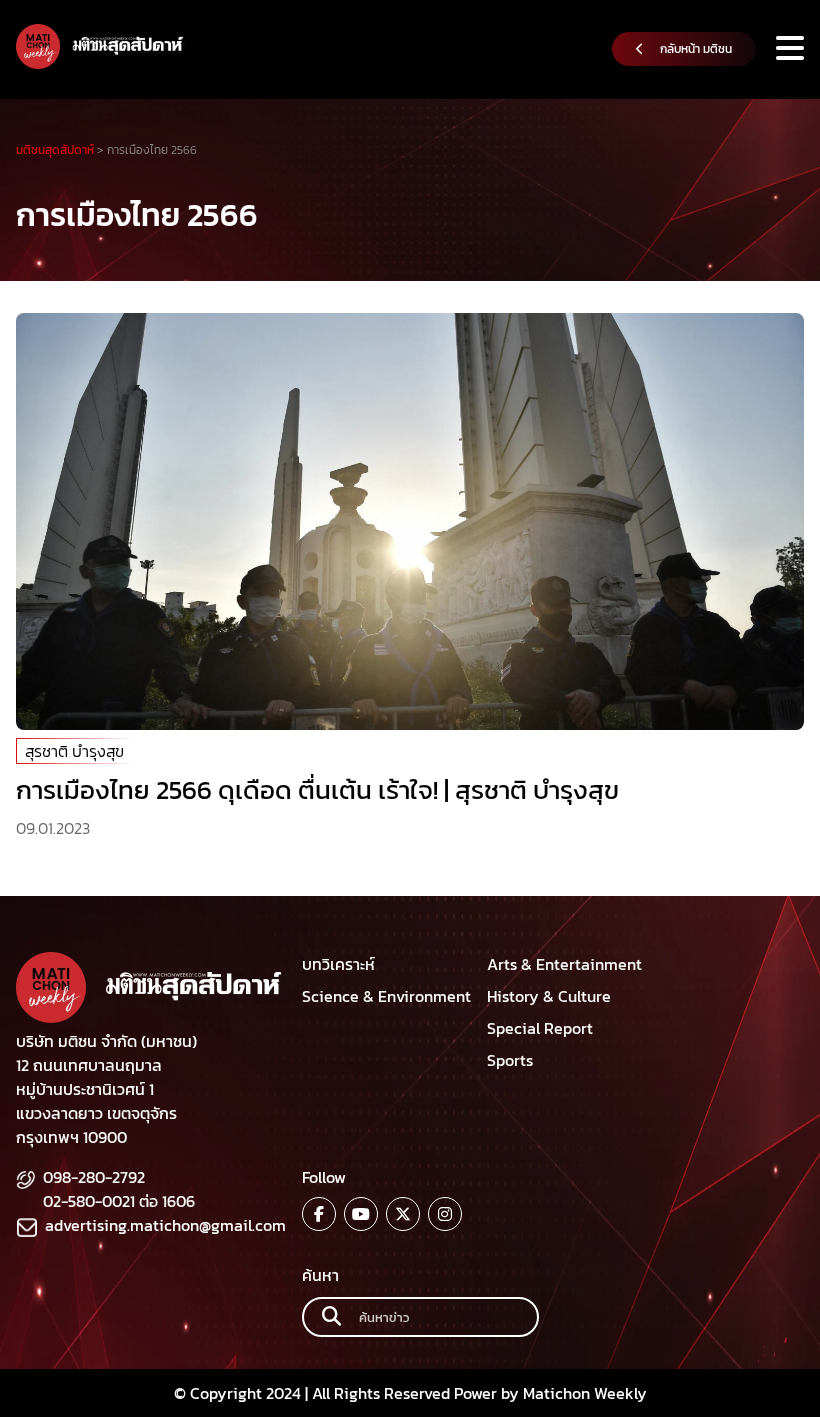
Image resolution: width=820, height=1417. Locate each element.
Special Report (540, 1028)
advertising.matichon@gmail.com (165, 1225)
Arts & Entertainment (564, 964)
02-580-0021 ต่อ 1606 (119, 1201)
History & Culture (549, 996)
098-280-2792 (94, 1177)
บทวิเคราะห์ (338, 964)
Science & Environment (386, 996)
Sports (510, 1060)
